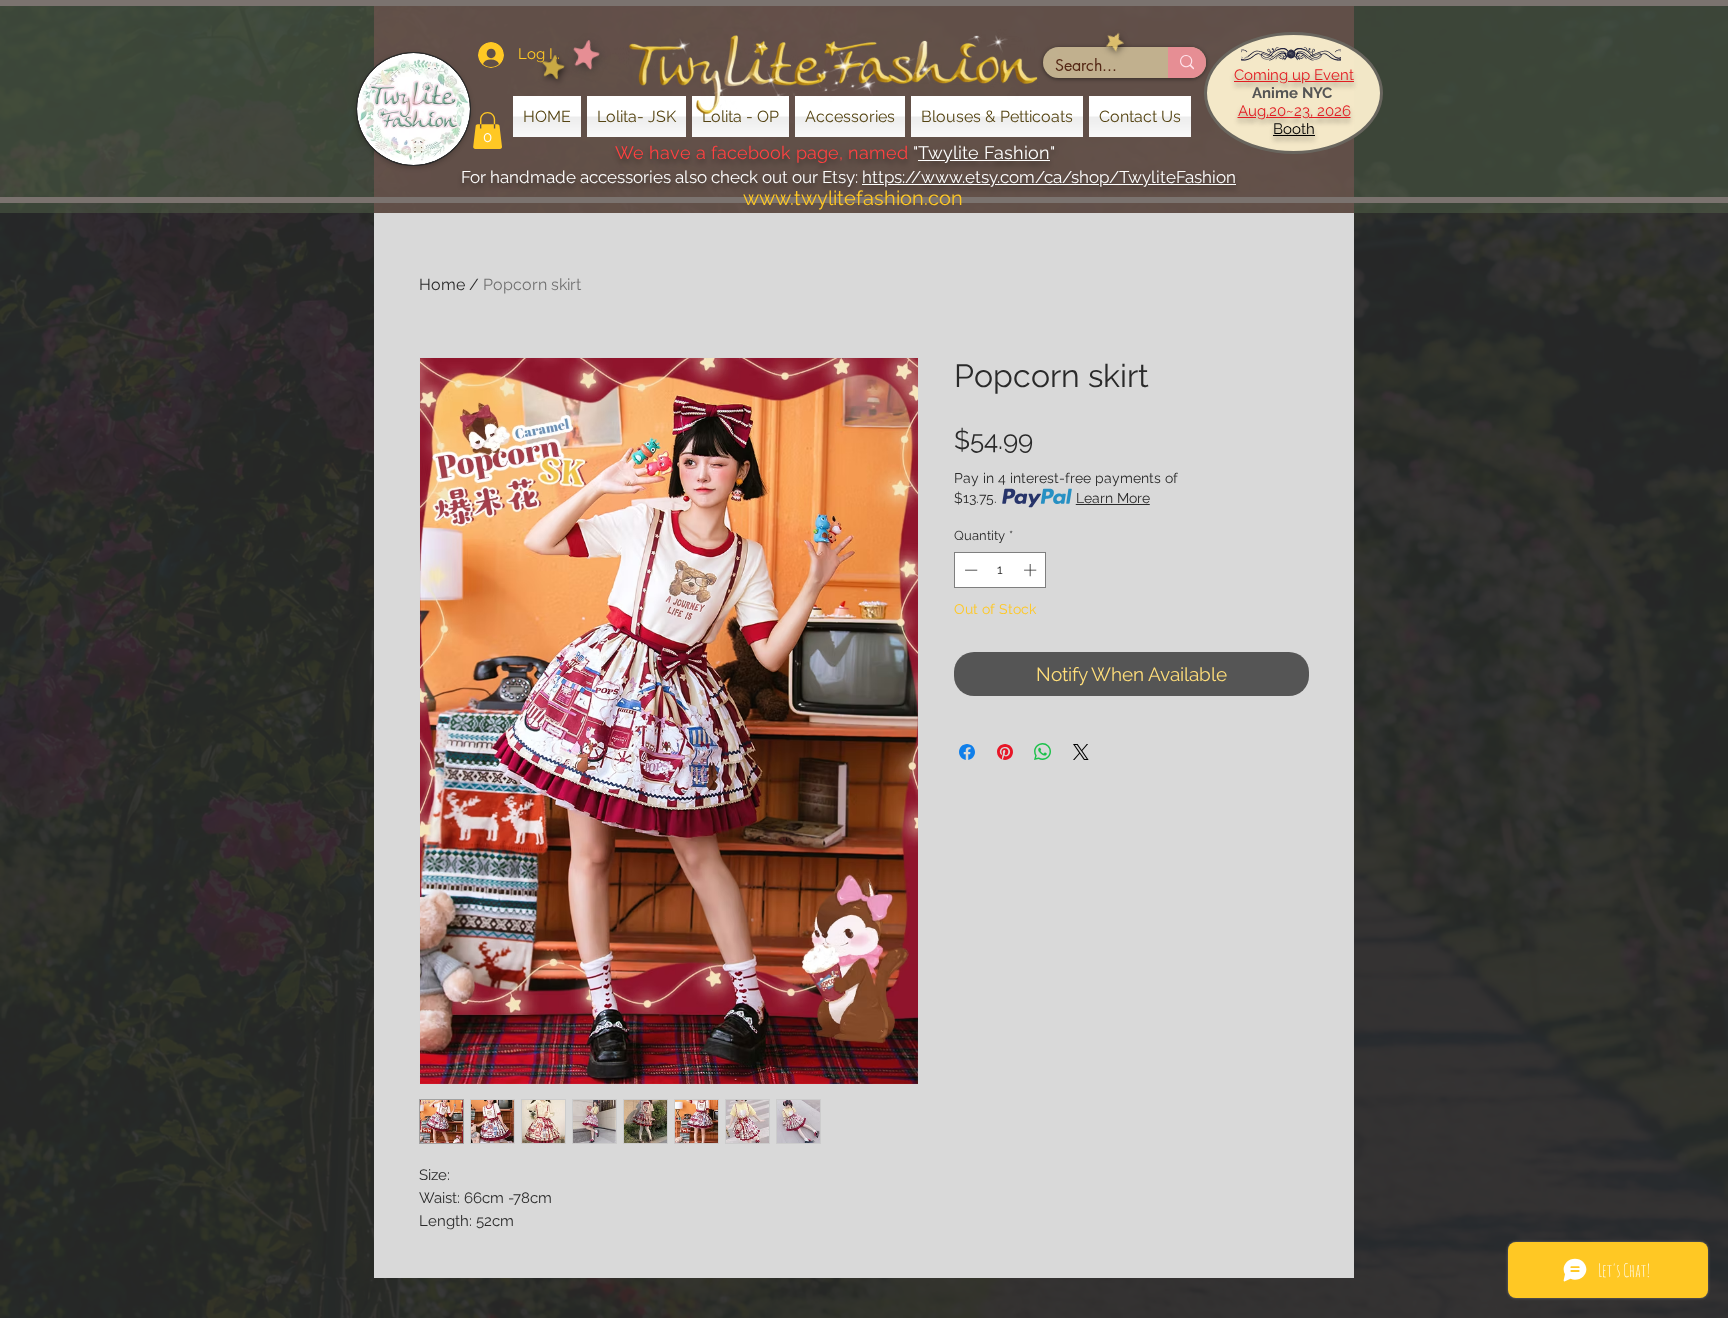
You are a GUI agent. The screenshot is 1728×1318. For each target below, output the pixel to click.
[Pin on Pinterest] (1005, 752)
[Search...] (1187, 62)
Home (442, 284)
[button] (487, 130)
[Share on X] (1081, 752)
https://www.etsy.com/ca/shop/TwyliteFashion (1049, 177)
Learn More (1113, 498)
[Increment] (1032, 570)
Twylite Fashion (984, 152)
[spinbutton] (1000, 570)
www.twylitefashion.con (853, 198)
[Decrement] (969, 570)
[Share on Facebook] (967, 752)
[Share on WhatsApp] (1043, 752)
